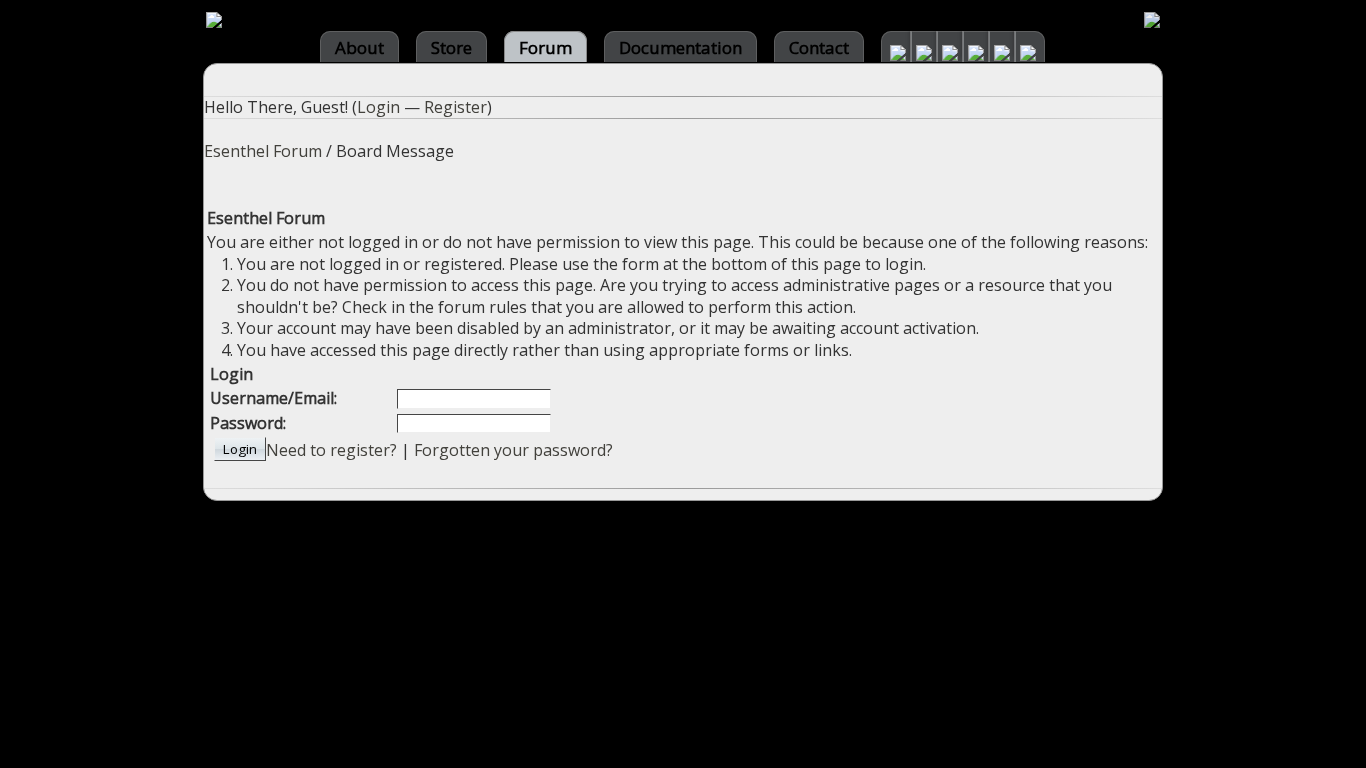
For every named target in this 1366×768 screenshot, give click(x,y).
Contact (819, 47)
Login (378, 107)
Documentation (680, 47)
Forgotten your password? (513, 450)
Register (455, 107)
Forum (545, 47)
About (359, 47)
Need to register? (331, 450)
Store (451, 47)
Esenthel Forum (263, 151)
